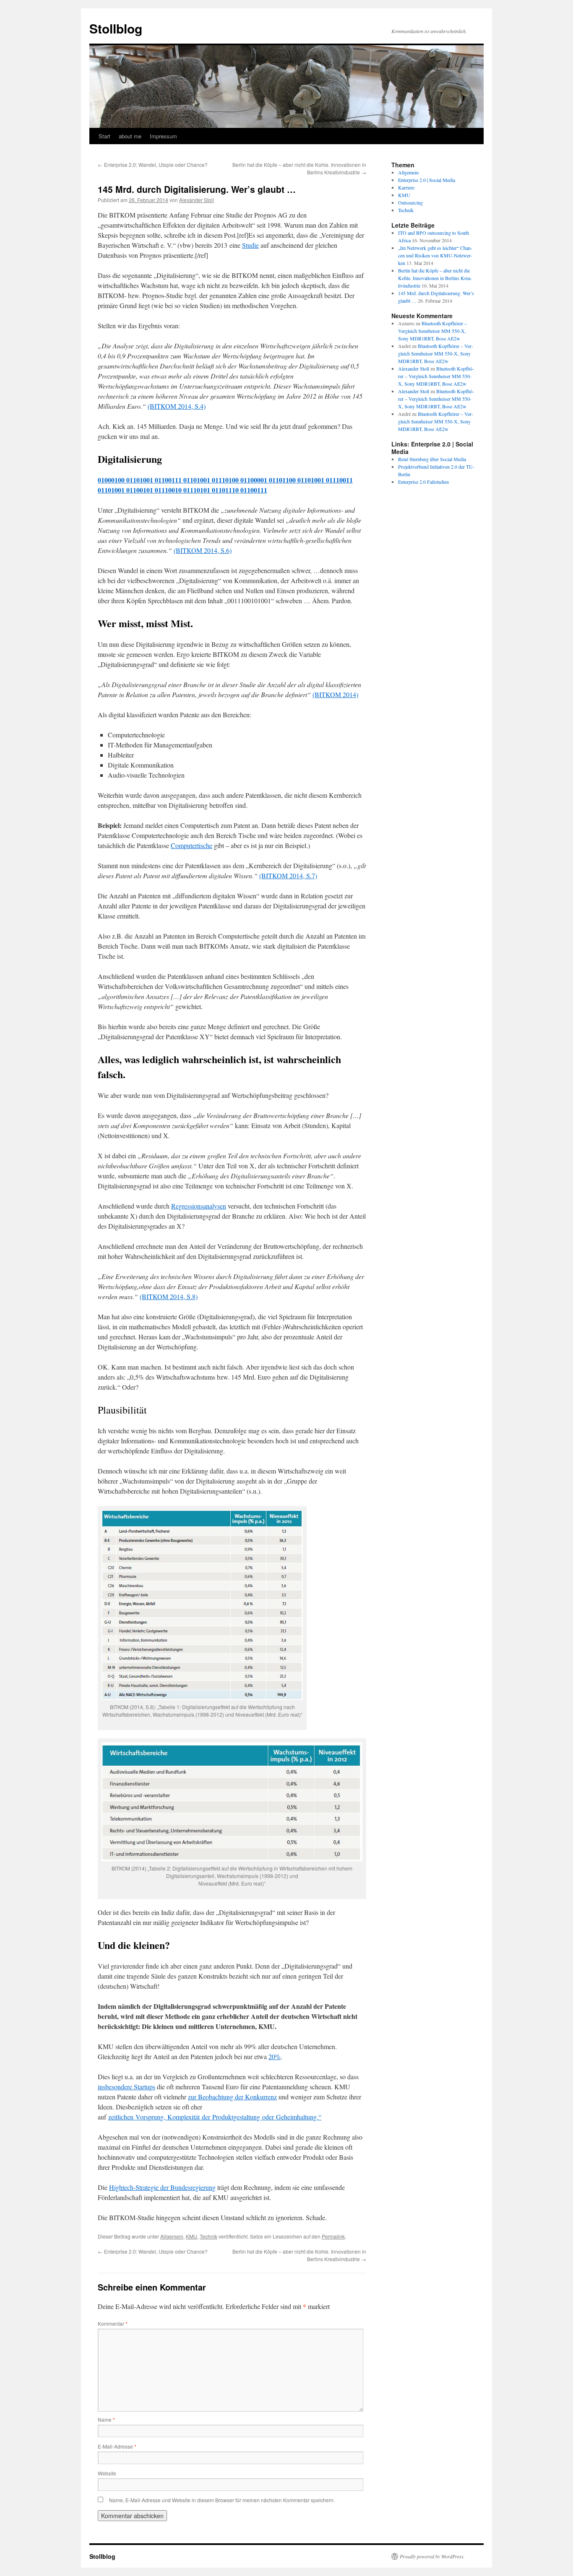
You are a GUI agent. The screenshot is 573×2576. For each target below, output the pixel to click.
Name (106, 2419)
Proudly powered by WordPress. (432, 2556)
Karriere (406, 187)
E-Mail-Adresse (117, 2446)
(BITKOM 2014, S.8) (169, 1296)
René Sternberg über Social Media (432, 459)
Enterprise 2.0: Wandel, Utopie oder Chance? (153, 165)
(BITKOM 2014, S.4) (177, 406)
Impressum (163, 136)
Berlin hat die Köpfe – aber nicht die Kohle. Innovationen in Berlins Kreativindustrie (435, 278)
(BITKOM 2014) (335, 694)
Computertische (191, 845)
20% (275, 2056)
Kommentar (113, 2323)
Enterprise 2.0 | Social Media (427, 180)
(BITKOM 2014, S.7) (288, 876)
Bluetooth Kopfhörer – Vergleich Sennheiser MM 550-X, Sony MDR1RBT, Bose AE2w (432, 331)
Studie (250, 245)
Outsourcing (410, 202)
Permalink (333, 2236)
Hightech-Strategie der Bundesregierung (162, 2187)
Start (104, 136)
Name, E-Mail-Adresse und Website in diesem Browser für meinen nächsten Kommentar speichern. (222, 2500)
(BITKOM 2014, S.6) (203, 550)
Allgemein (172, 2236)
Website (107, 2473)
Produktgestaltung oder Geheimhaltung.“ (267, 2117)
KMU (191, 2236)
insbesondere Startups (126, 2087)
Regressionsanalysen (199, 1206)
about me (130, 136)
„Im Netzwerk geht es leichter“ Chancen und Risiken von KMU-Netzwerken (435, 255)
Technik (208, 2236)
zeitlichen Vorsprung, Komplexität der (160, 2117)
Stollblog (116, 28)
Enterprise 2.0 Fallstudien (423, 482)
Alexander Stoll (197, 200)
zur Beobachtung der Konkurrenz (232, 2097)
